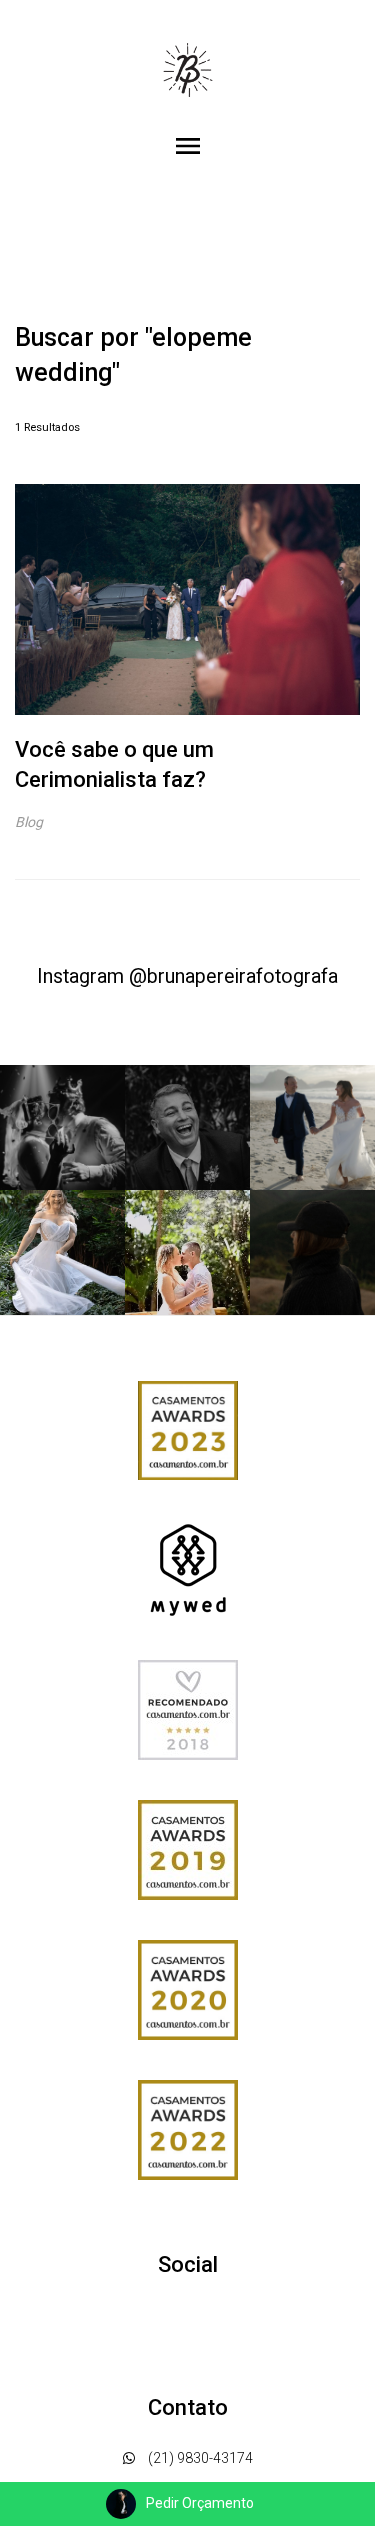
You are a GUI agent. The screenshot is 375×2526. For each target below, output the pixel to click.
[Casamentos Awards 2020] (188, 1988)
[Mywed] (188, 1568)
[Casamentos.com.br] (188, 1708)
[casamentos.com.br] (188, 1429)
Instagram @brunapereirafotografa (187, 976)
